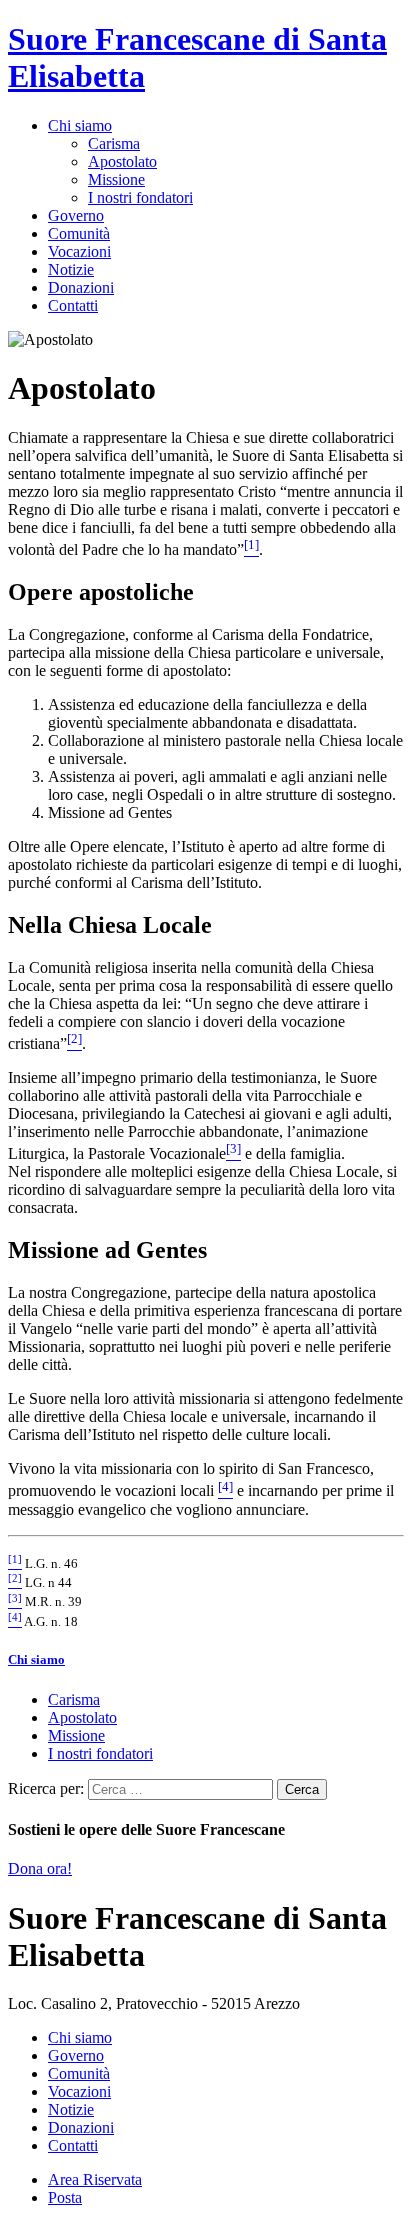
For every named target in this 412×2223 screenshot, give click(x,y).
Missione (116, 179)
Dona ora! (40, 1868)
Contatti (73, 305)
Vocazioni (79, 251)
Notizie (71, 269)
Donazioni (81, 287)
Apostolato (122, 161)
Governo (76, 215)
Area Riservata (95, 2179)
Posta (65, 2197)
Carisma (114, 143)
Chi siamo (80, 125)
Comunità (79, 233)
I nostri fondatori (140, 197)
